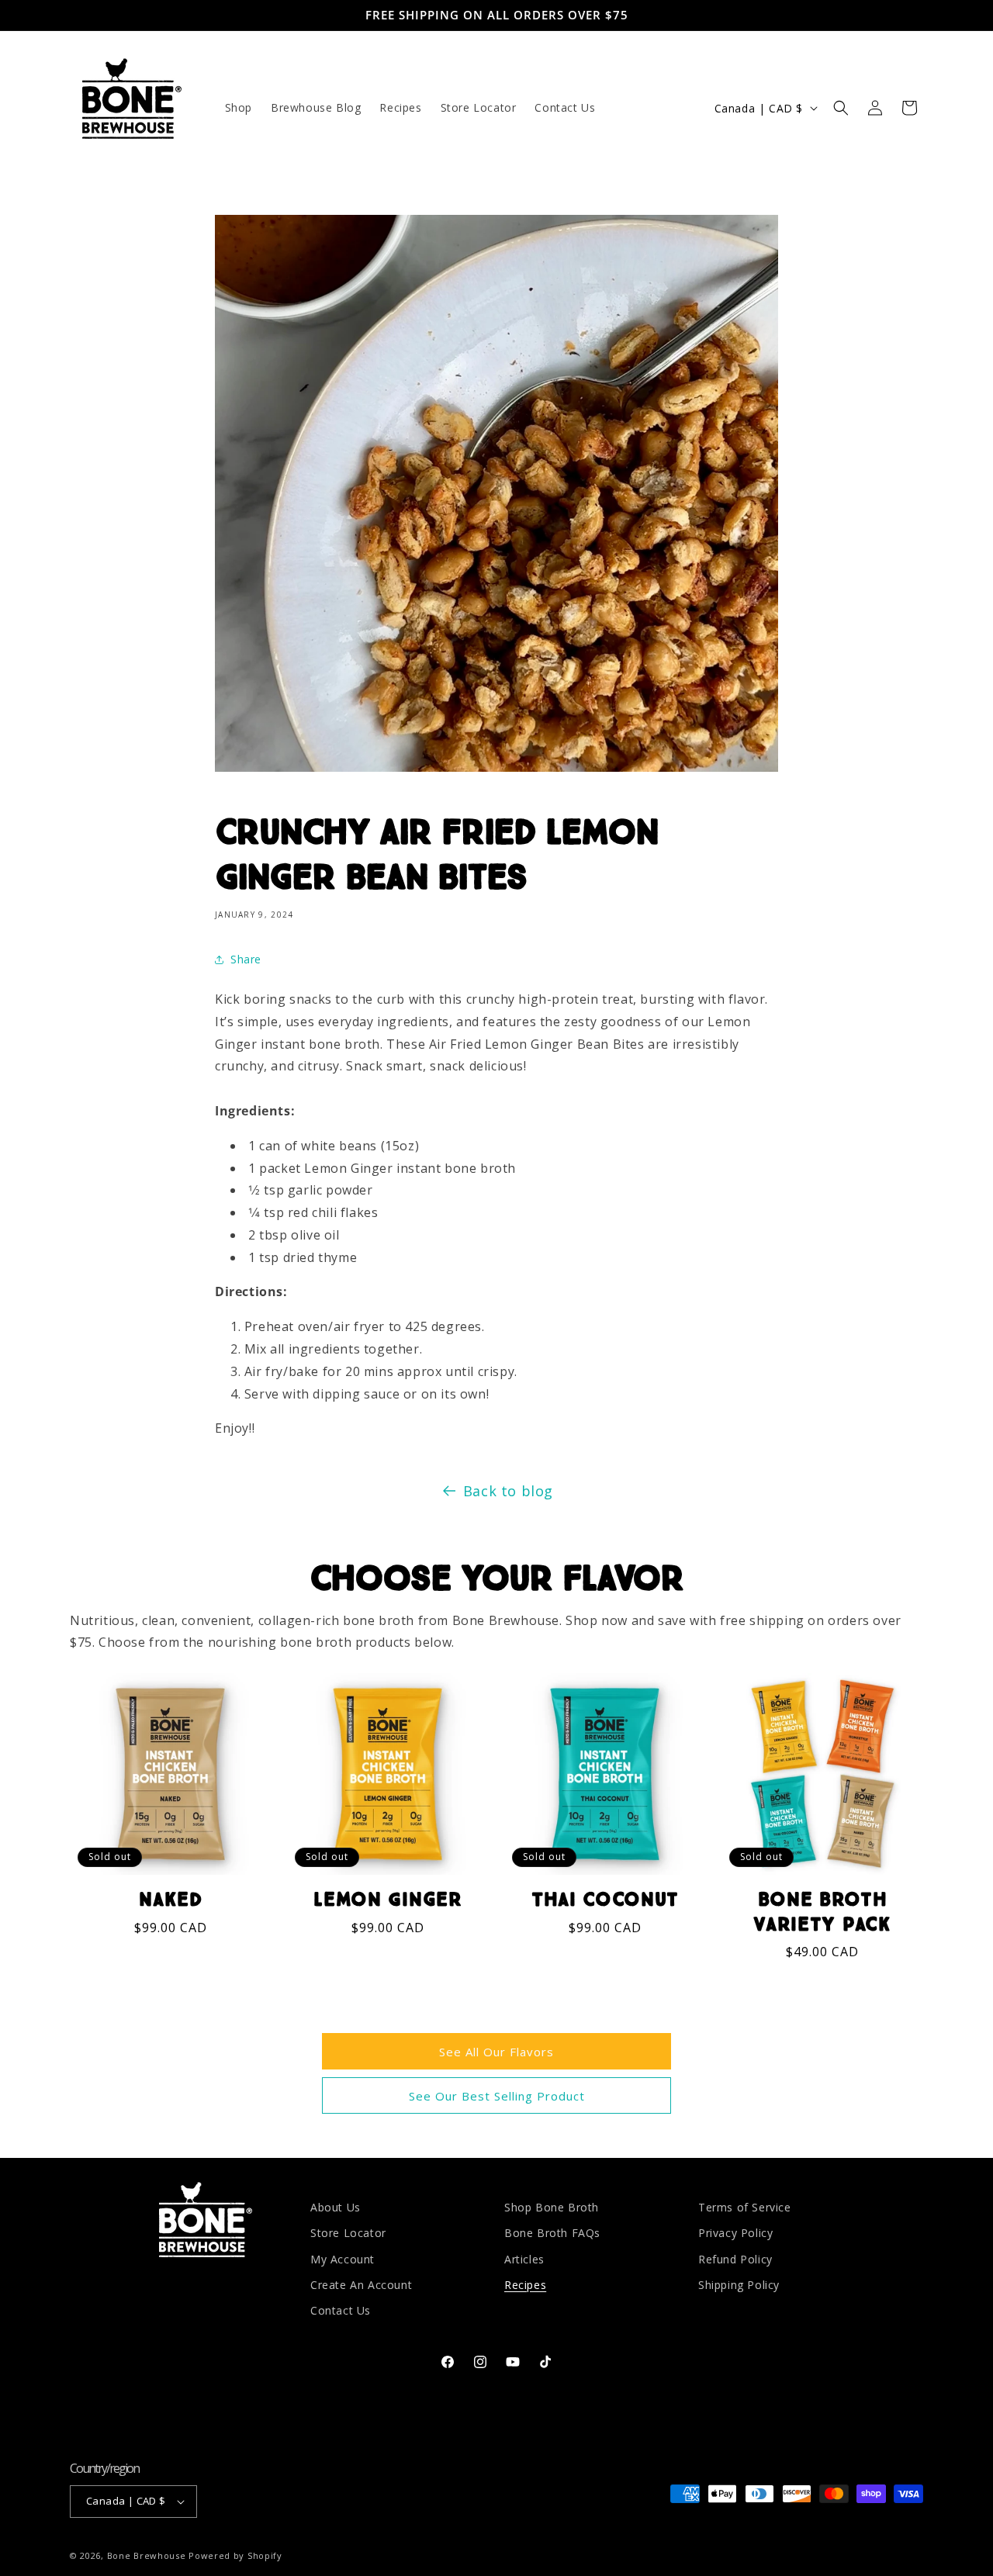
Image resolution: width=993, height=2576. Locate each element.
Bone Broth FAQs (552, 2233)
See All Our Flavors (496, 2052)
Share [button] (246, 959)
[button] (841, 108)
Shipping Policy (739, 2284)
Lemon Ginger (388, 1900)
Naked (170, 1900)
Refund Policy (735, 2258)
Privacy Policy (735, 2233)
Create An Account (361, 2284)
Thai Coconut (605, 1900)
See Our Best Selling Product (497, 2096)
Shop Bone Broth (552, 2207)
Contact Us (341, 2310)
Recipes (525, 2284)
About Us (336, 2207)
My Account (343, 2258)
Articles (524, 2258)
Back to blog (508, 1491)
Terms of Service (745, 2207)
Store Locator (348, 2233)
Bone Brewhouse (147, 2555)
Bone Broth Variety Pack (822, 1912)
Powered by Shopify (235, 2555)
